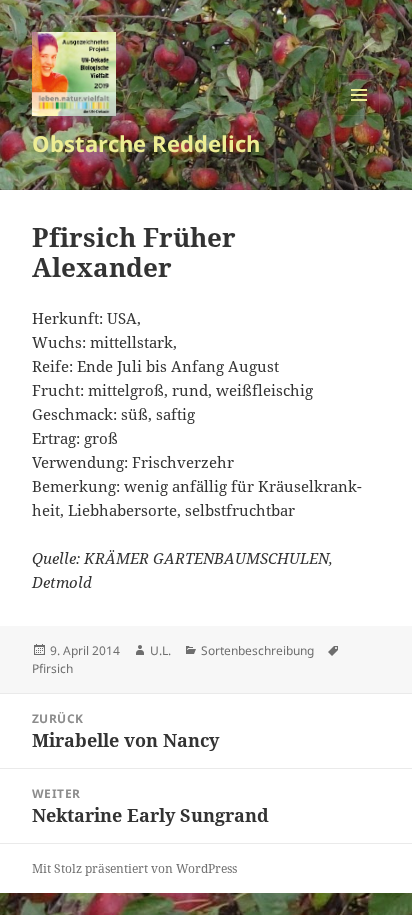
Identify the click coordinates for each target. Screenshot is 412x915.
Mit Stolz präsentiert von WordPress (134, 868)
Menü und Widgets (359, 115)
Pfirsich (52, 668)
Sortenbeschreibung (257, 650)
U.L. (160, 650)
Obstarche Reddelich (146, 143)
